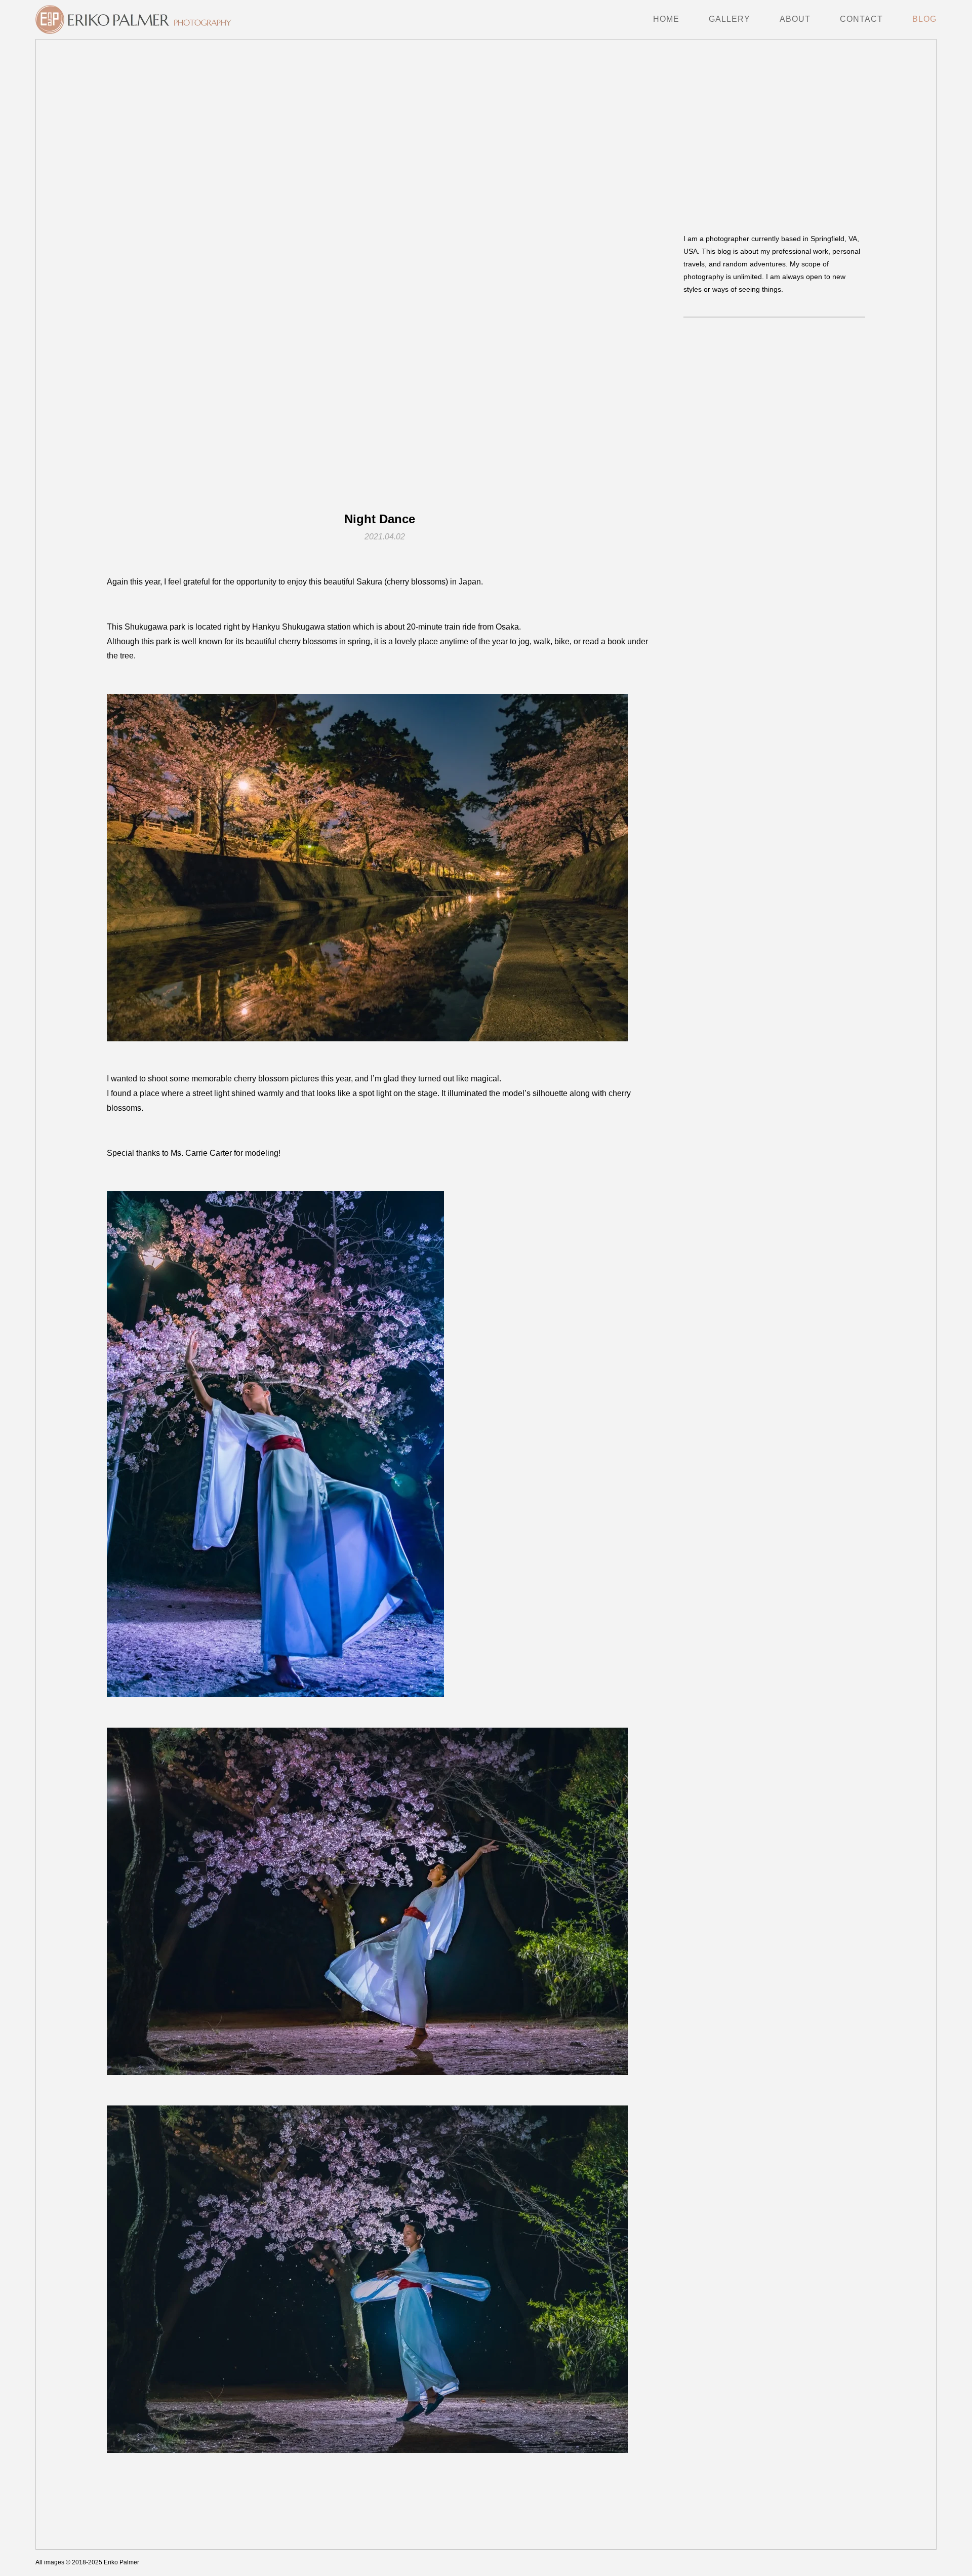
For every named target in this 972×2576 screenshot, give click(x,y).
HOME (666, 19)
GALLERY (730, 19)
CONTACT (861, 19)
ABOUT (795, 19)
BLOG (924, 19)
